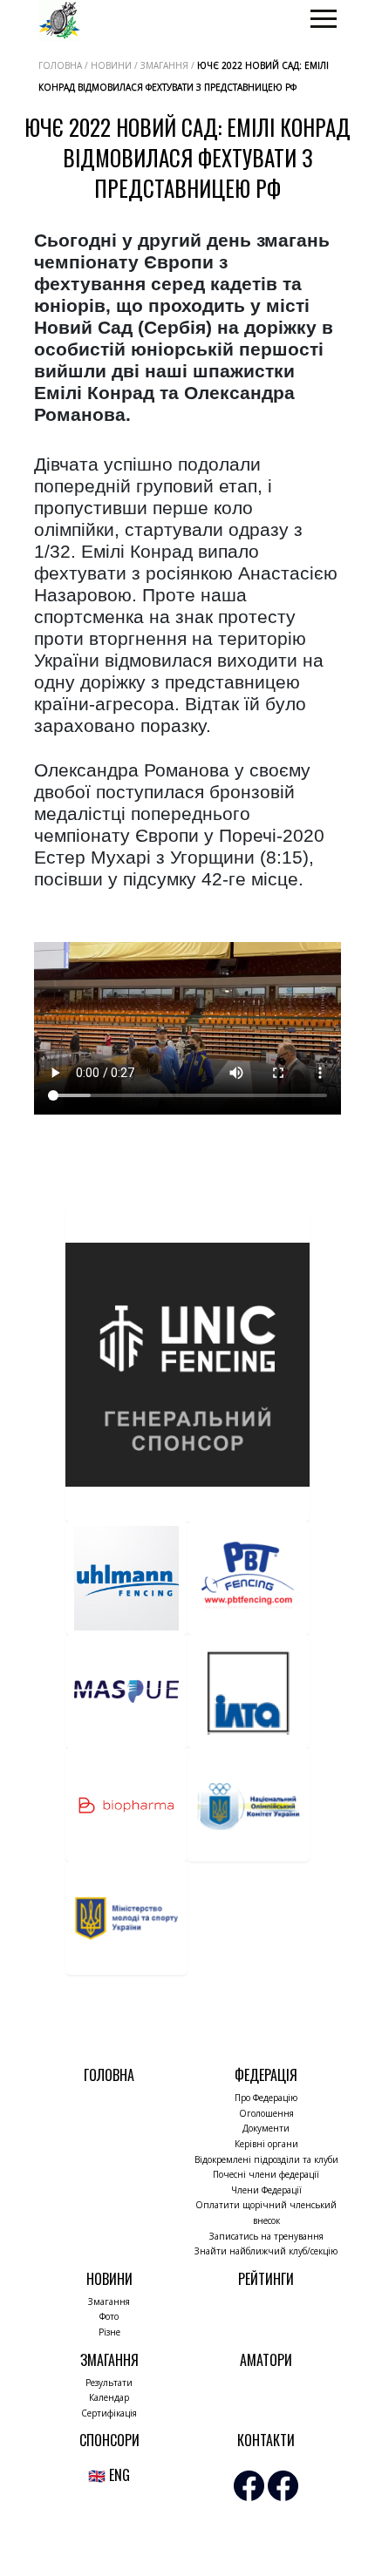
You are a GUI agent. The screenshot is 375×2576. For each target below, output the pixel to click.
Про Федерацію (266, 2098)
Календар (109, 2397)
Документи (266, 2128)
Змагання (109, 2301)
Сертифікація (109, 2413)
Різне (109, 2332)
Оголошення (266, 2113)
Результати (109, 2383)
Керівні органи (266, 2144)
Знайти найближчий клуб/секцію (266, 2251)
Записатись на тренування (266, 2236)
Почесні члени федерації (266, 2174)
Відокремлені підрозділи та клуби (266, 2159)
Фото (109, 2316)
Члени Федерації (266, 2190)
